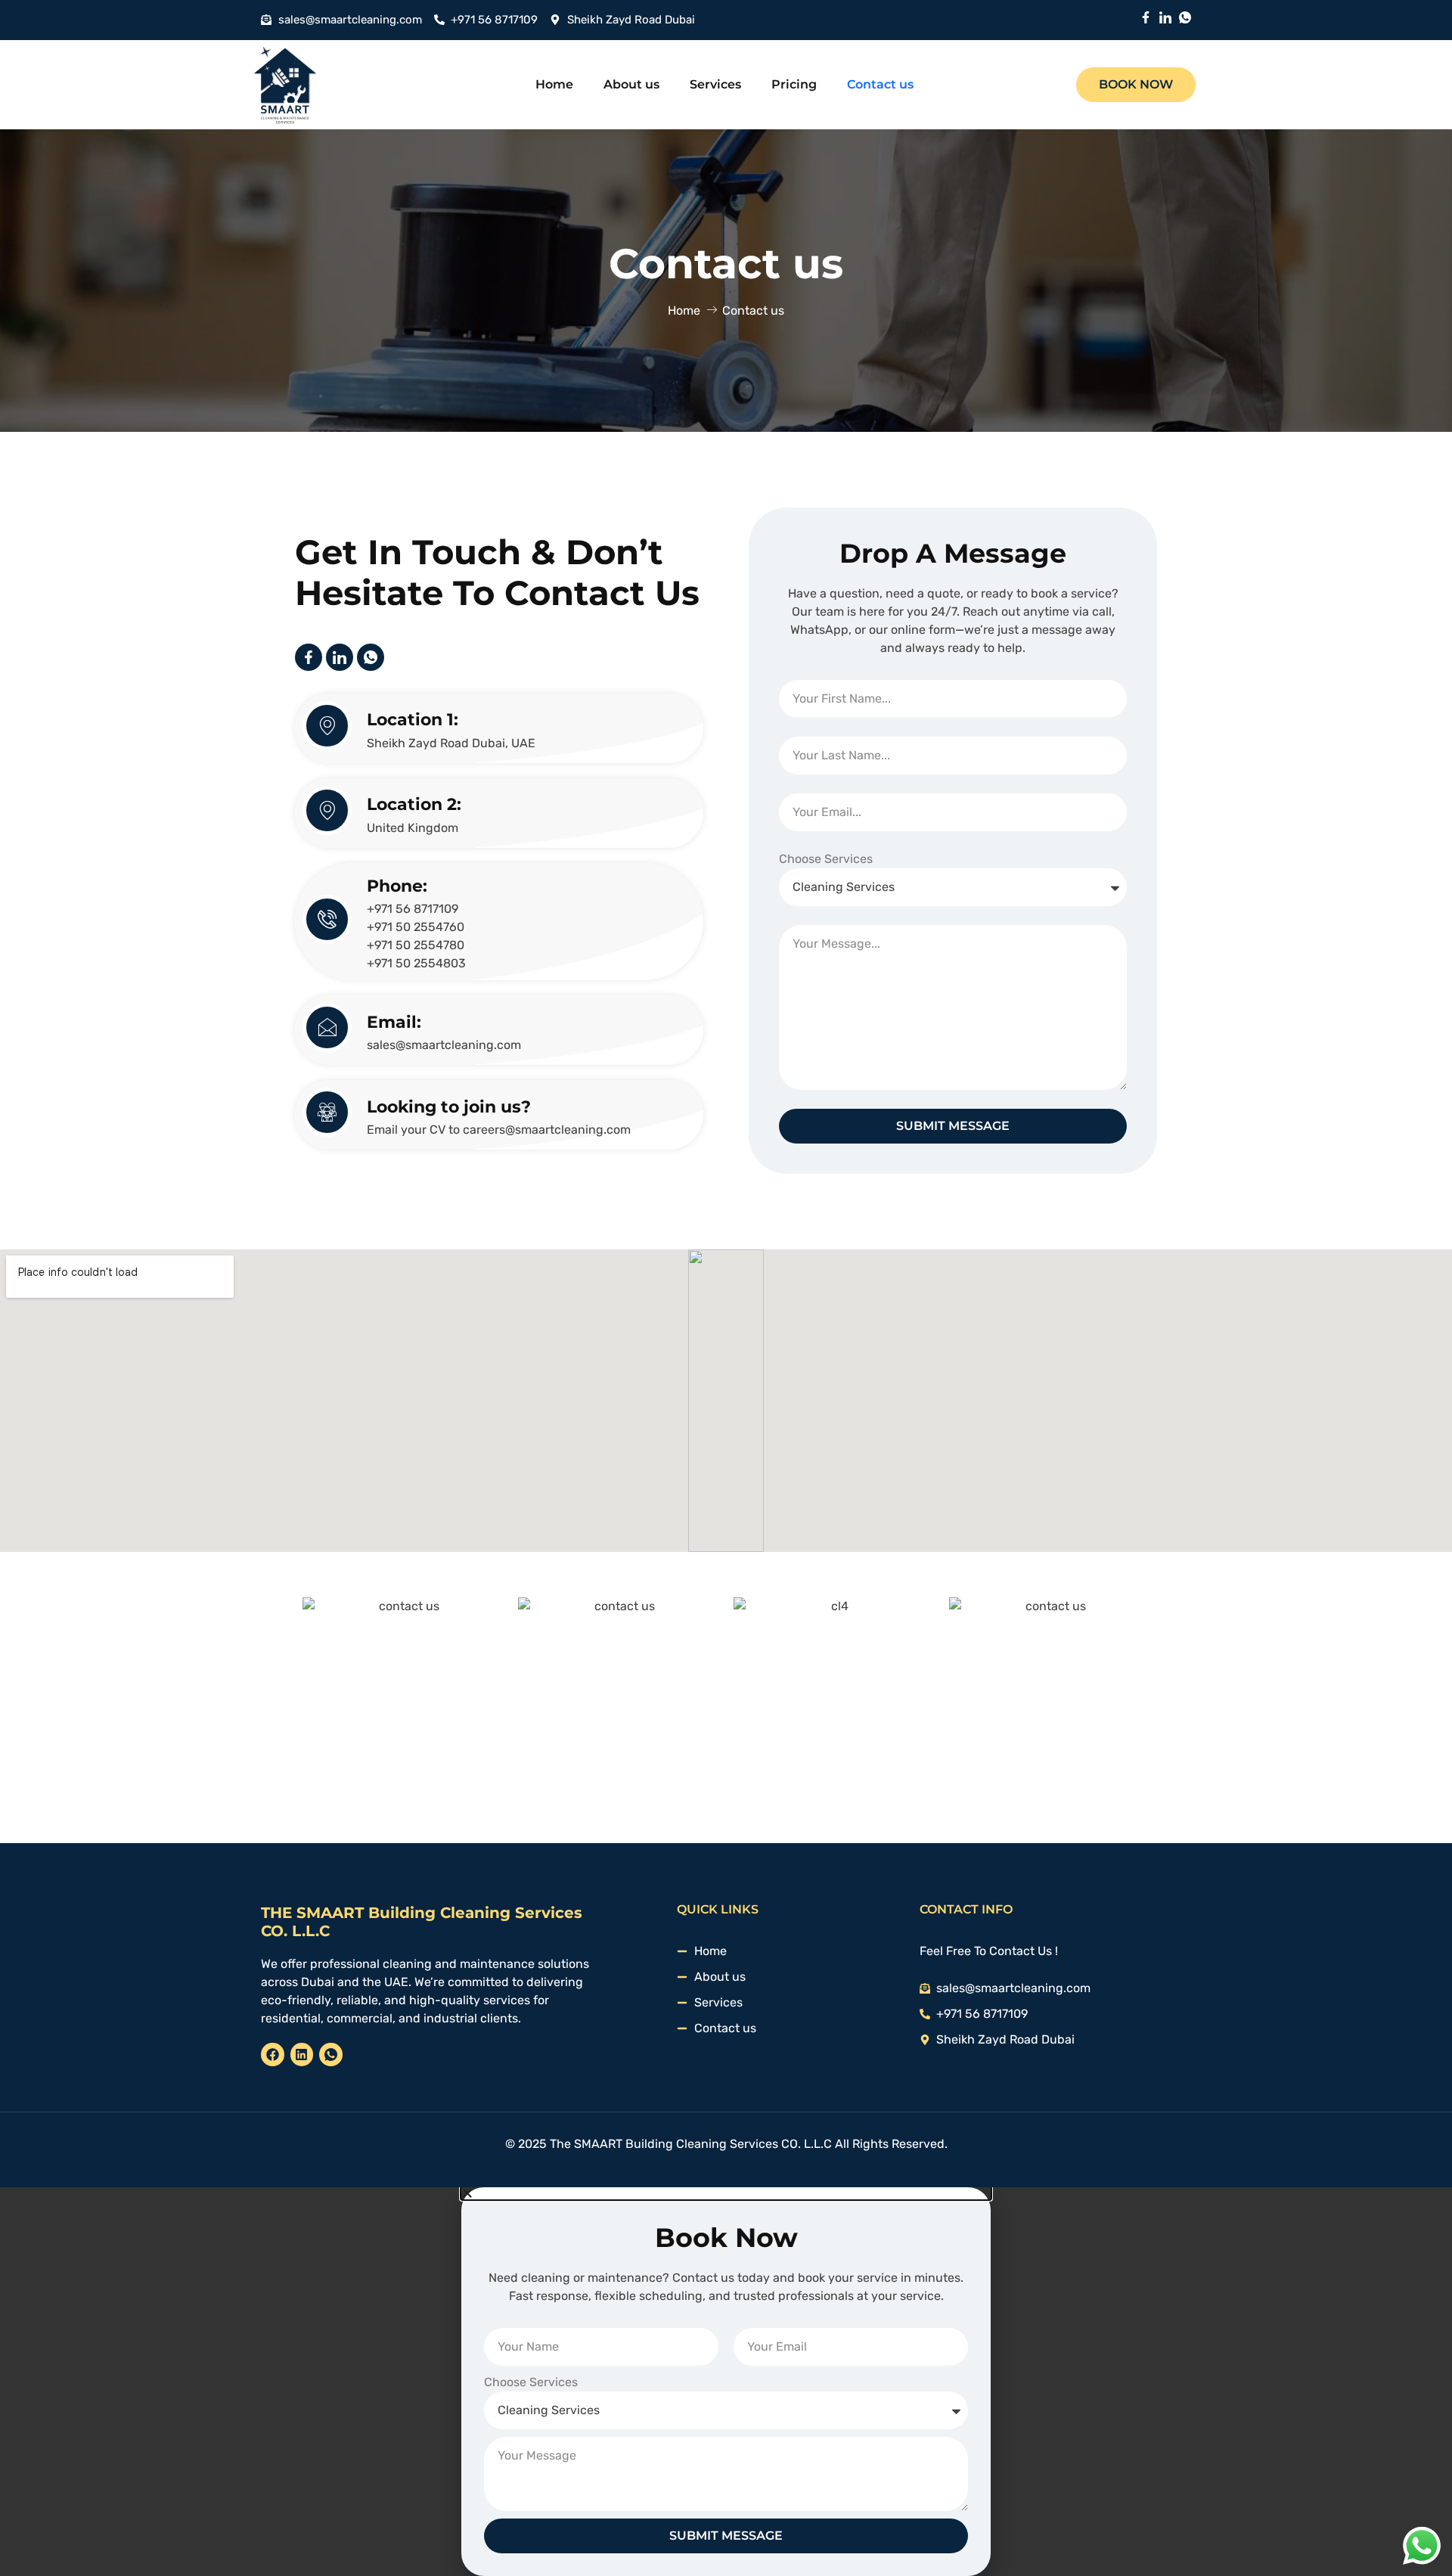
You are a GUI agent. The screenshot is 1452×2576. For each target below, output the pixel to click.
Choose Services (826, 859)
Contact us (880, 85)
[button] (726, 2193)
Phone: (397, 886)
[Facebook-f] (1146, 17)
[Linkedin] (302, 2055)
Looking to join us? (449, 1107)
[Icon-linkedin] (1165, 17)
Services (715, 85)
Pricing (794, 85)
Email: (394, 1022)
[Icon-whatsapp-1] (1185, 17)
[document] (726, 2382)
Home (554, 85)
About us (631, 85)
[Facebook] (273, 2055)
